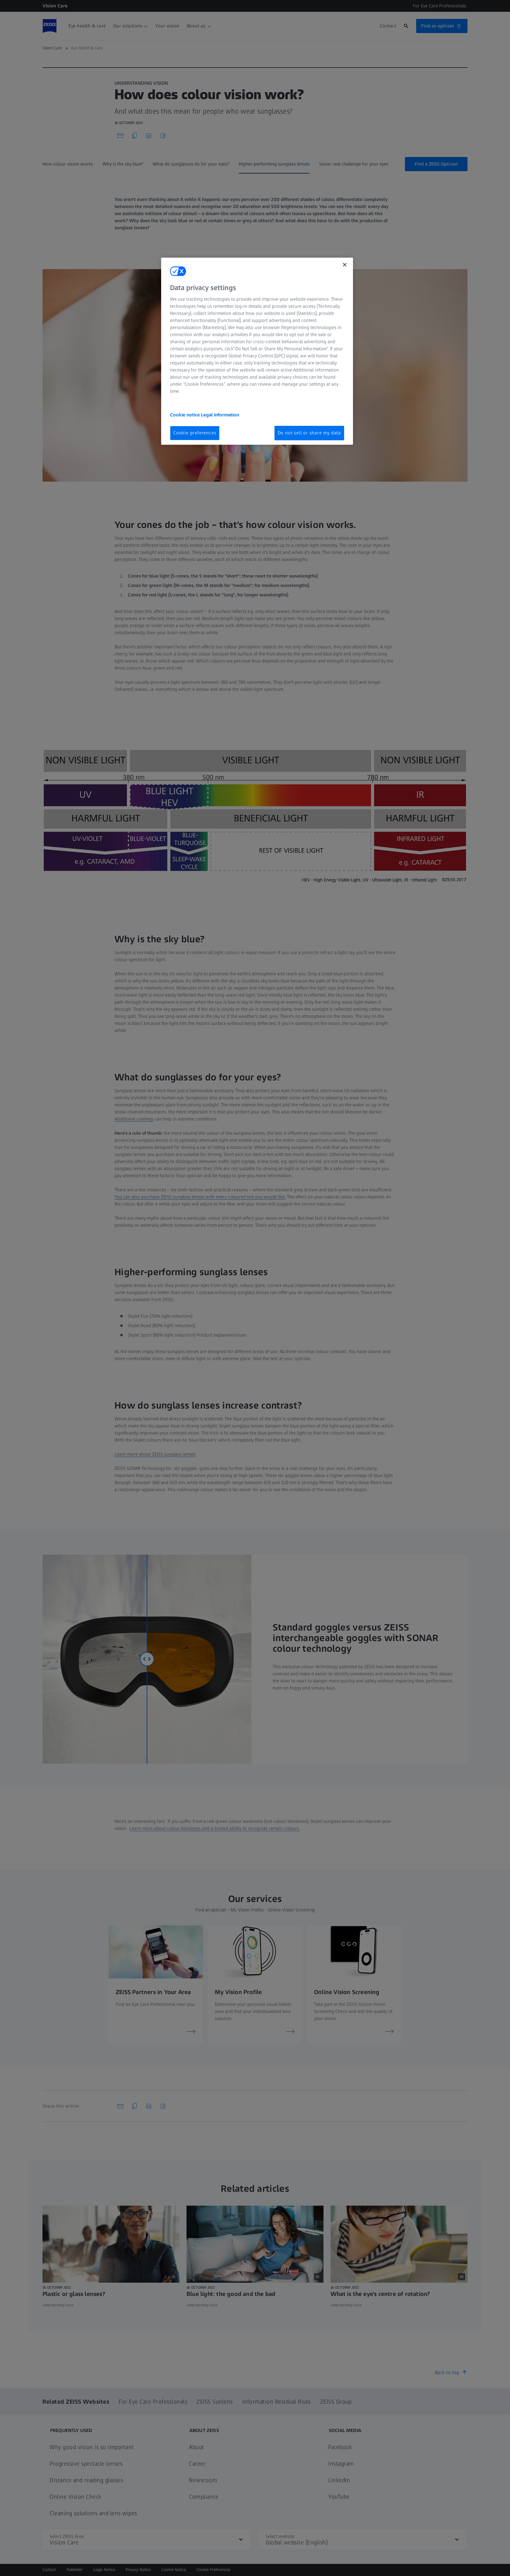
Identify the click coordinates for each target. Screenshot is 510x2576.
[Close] (345, 265)
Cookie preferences (195, 433)
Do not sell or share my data (309, 433)
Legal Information (220, 415)
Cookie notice (185, 415)
